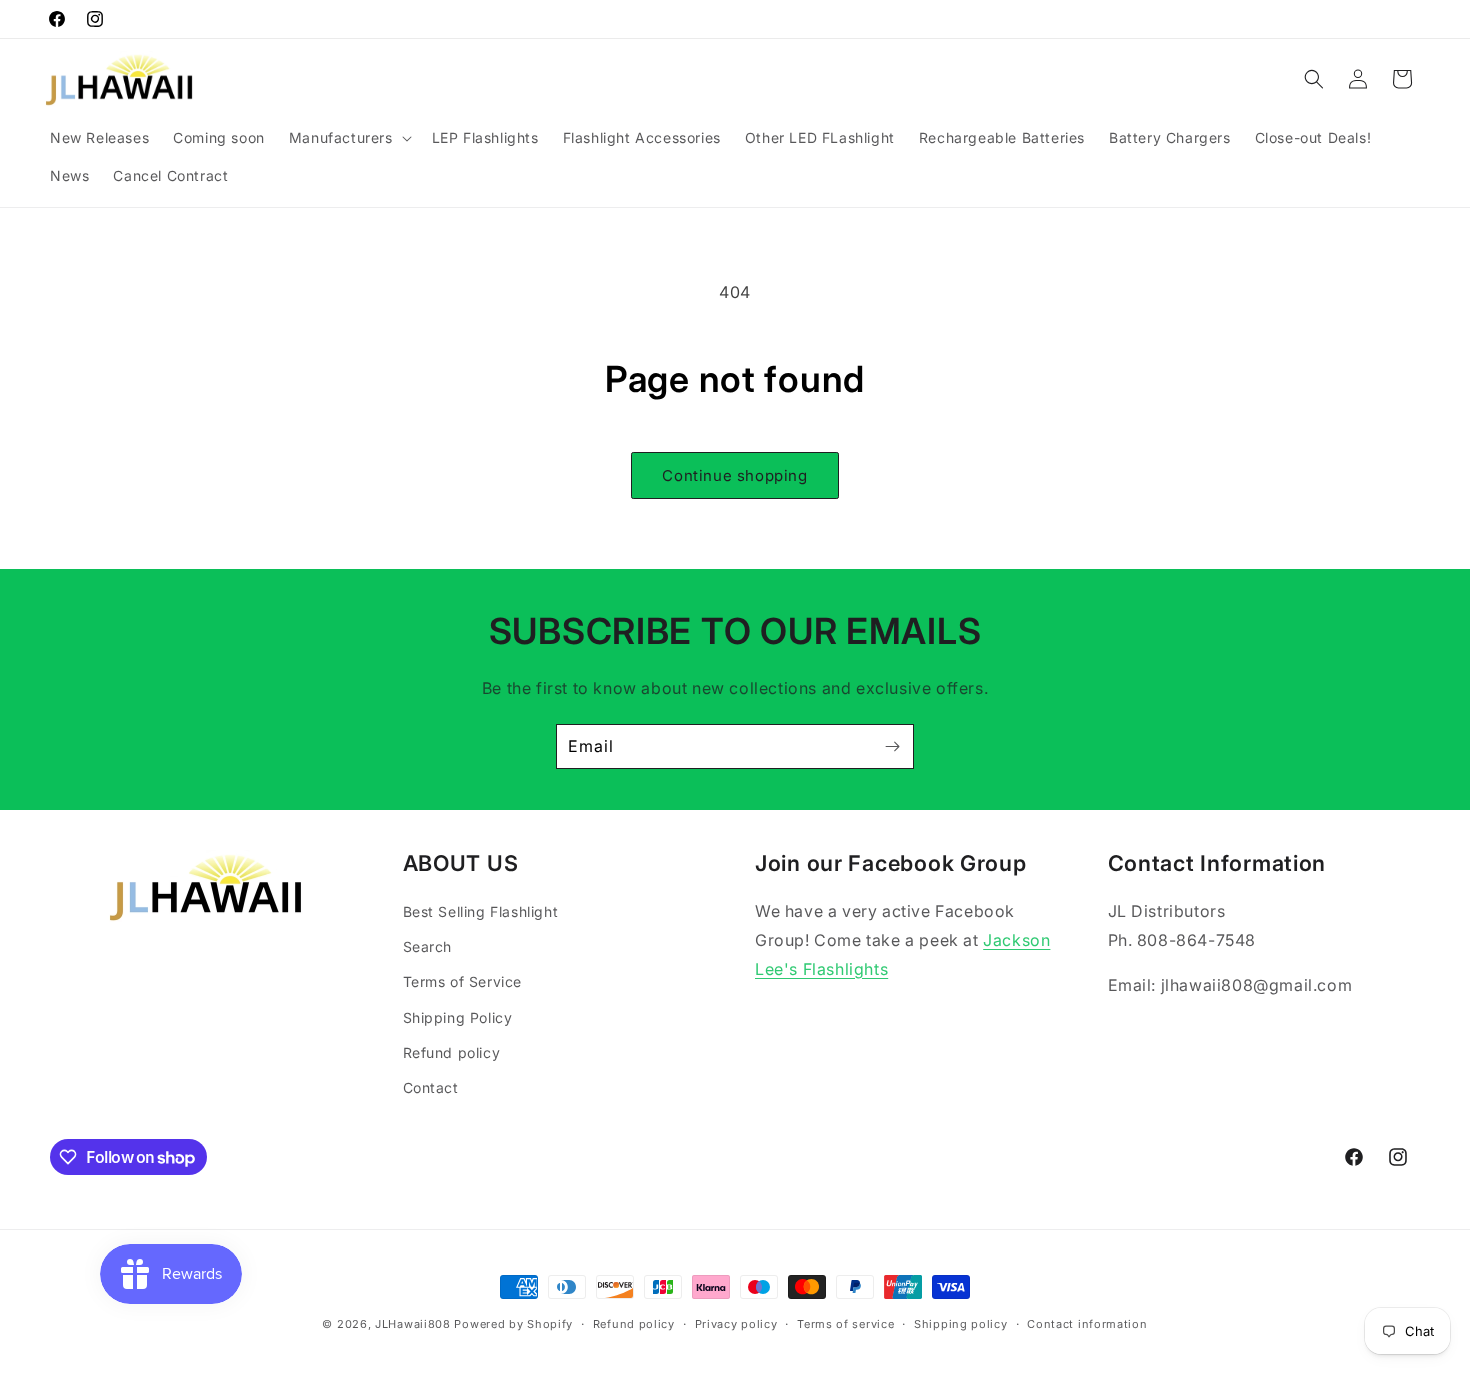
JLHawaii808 (413, 1324)
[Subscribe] (892, 746)
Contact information (1087, 1324)
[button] (348, 138)
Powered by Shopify (513, 1324)
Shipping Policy (458, 1017)
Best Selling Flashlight (481, 911)
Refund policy (452, 1052)
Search (428, 946)
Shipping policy (961, 1324)
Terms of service (845, 1324)
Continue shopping (734, 475)
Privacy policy (736, 1324)
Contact (431, 1087)
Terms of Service (463, 981)
